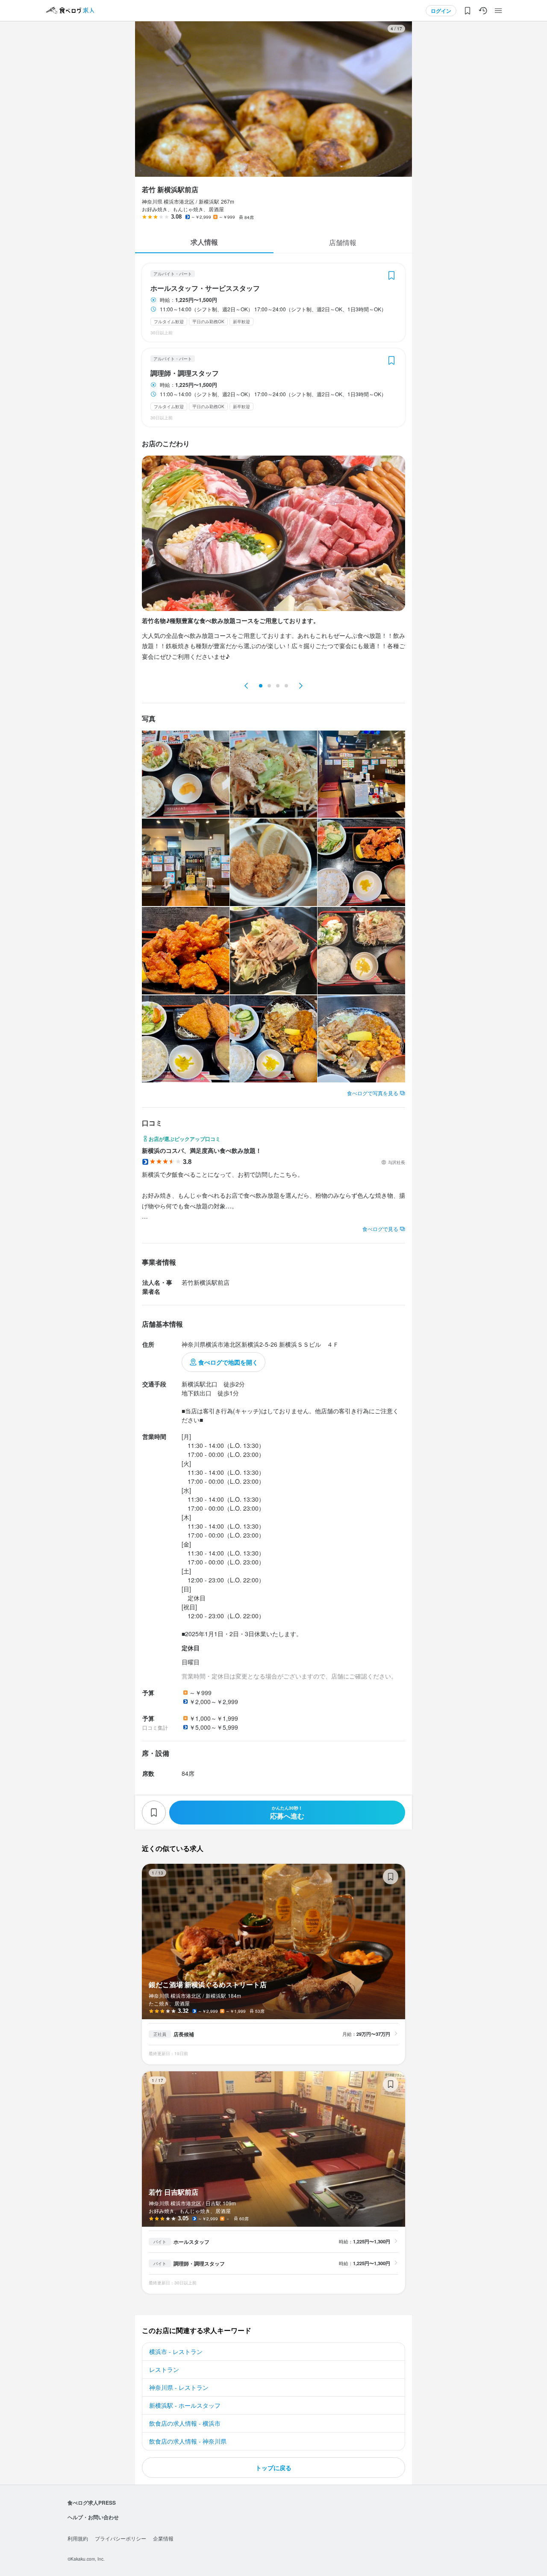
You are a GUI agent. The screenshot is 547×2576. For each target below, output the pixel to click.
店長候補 (184, 2034)
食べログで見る (380, 1229)
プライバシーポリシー (121, 2538)
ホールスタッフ (191, 2242)
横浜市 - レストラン (176, 2351)
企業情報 (163, 2538)
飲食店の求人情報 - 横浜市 (185, 2423)
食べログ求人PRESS (92, 2503)
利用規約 (78, 2538)
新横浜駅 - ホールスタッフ (185, 2405)
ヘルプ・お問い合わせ (93, 2517)
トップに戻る (273, 2468)
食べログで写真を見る (373, 1093)
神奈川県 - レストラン (179, 2387)
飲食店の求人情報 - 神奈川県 (188, 2441)
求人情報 (204, 242)
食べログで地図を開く (228, 1362)
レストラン (164, 2369)
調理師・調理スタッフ (185, 373)
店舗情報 (343, 242)
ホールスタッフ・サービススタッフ (205, 288)
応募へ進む (287, 1813)
